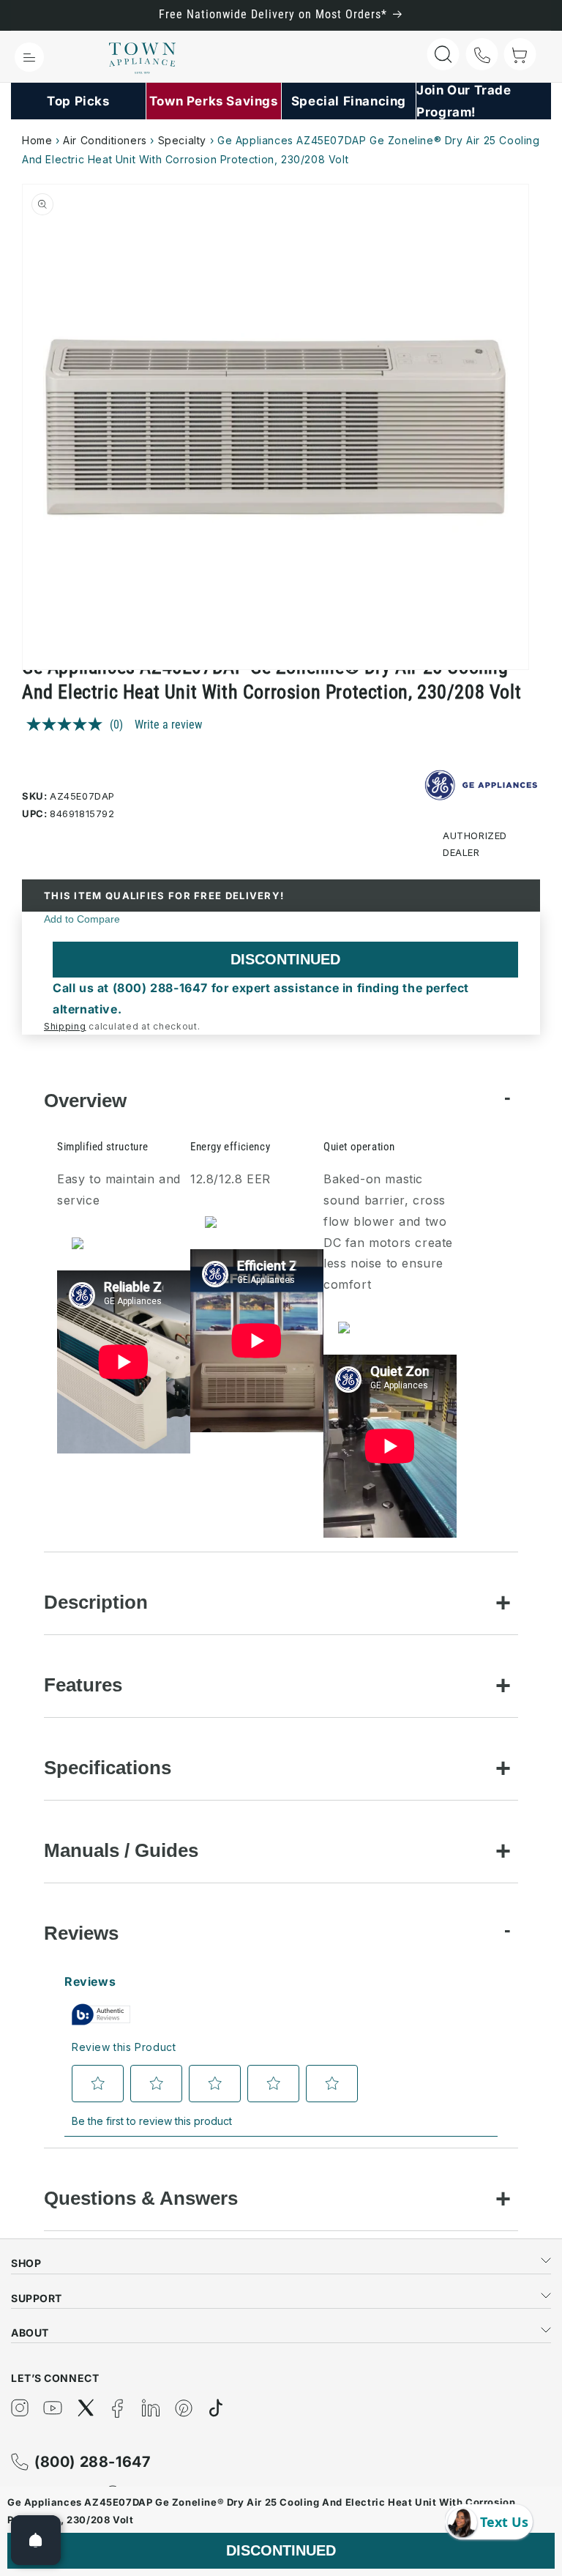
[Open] (36, 2540)
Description (96, 1602)
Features (83, 1685)
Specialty (182, 140)
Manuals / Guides (121, 1850)
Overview (85, 1101)
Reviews (81, 1933)
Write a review (168, 725)
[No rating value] (68, 724)
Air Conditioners (105, 140)
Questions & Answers (141, 2198)
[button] (29, 57)
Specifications (108, 1768)
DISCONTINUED (285, 959)
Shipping (65, 1026)
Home (37, 140)
